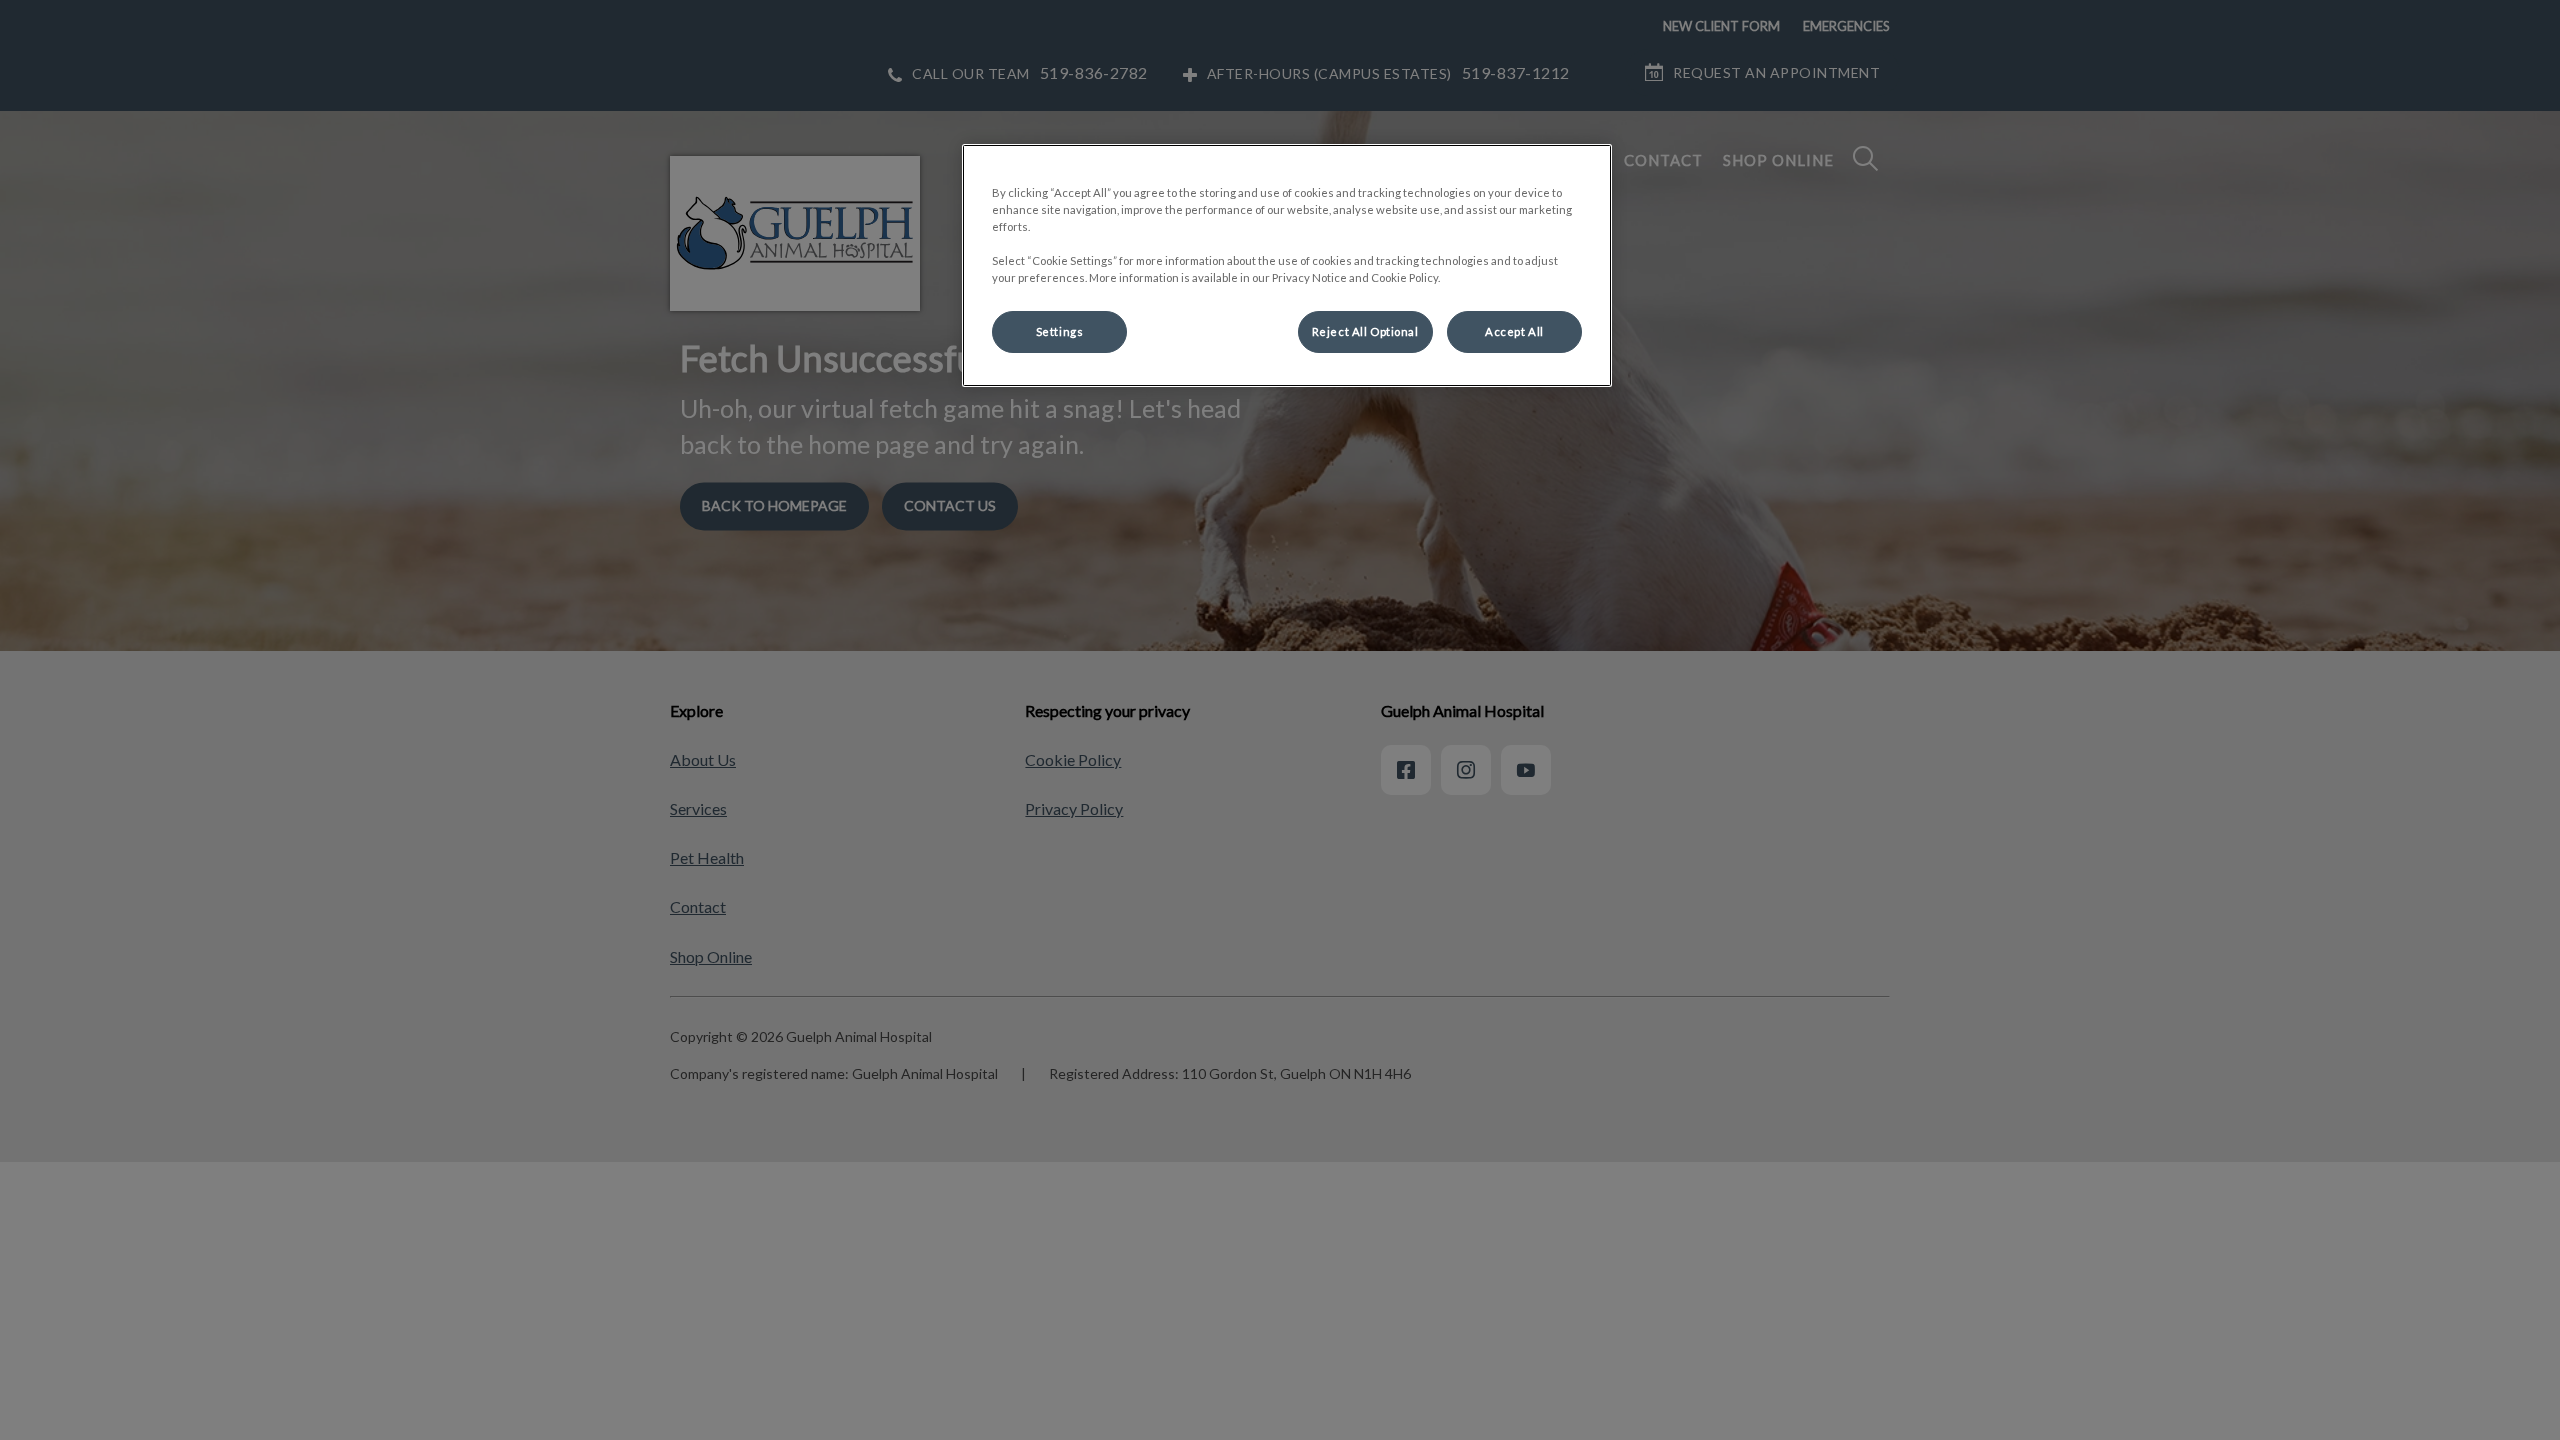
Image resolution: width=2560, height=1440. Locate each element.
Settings (1060, 331)
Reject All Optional (1365, 331)
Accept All (1514, 331)
